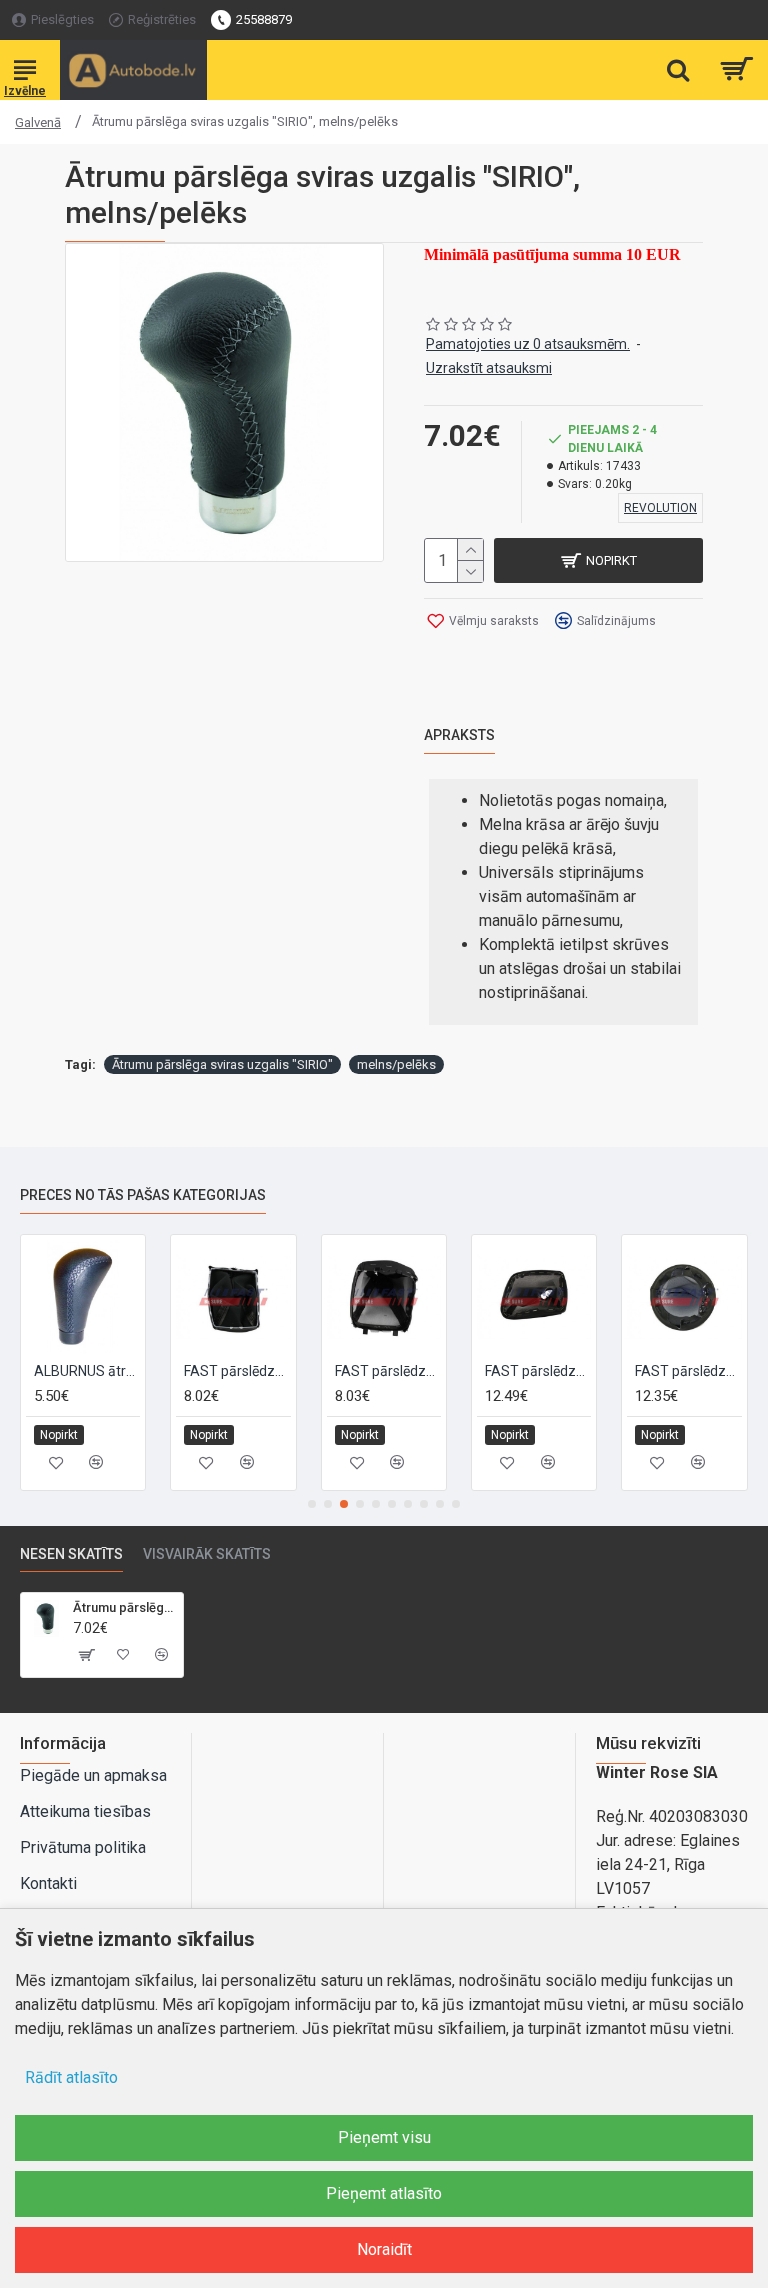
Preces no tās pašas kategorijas (143, 1195)
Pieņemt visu (384, 2137)
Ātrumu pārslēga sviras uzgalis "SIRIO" (222, 1064)
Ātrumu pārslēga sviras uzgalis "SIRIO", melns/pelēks (124, 1607)
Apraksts (459, 735)
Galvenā (38, 122)
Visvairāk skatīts (207, 1554)
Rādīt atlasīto (71, 2077)
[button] (312, 1504)
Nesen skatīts (71, 1554)
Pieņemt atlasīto (384, 2193)
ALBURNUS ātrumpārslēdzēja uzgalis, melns (87, 1371)
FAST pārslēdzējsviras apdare (237, 1371)
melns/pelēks (396, 1064)
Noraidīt (384, 2249)
